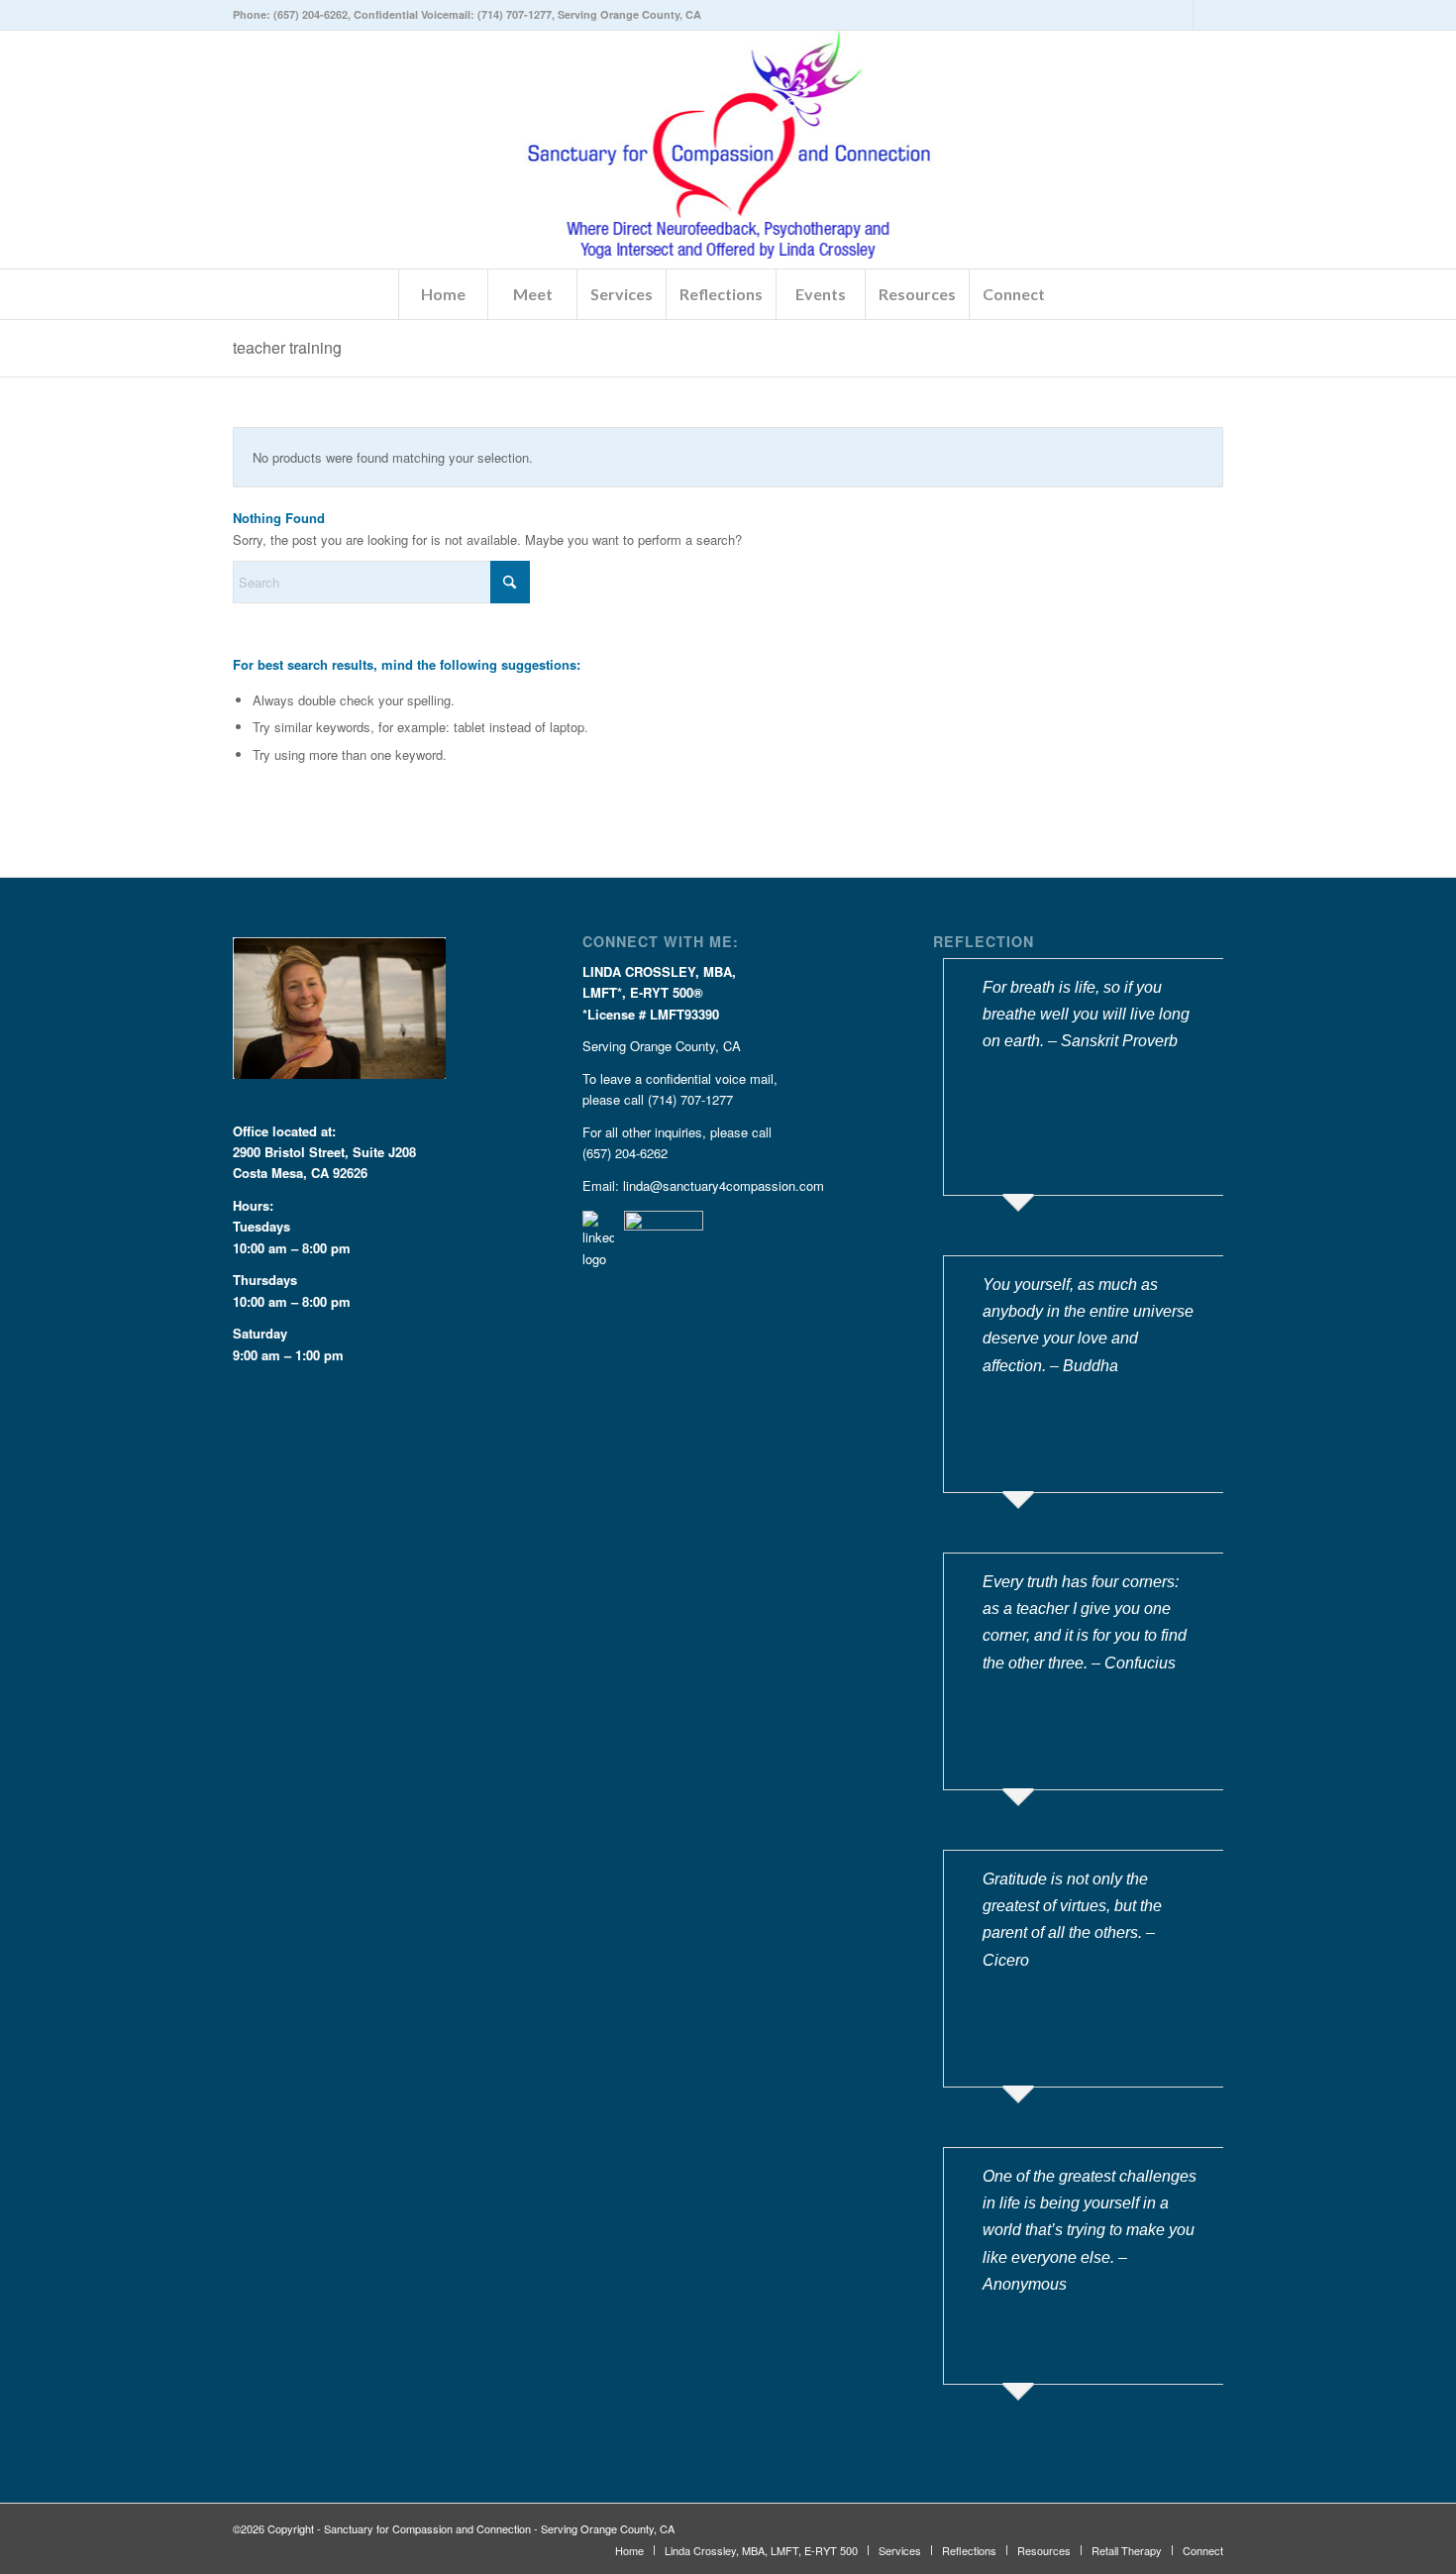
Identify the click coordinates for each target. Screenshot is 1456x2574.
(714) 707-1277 (515, 14)
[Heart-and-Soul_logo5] (728, 150)
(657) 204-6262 (311, 14)
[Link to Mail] (1208, 15)
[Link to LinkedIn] (1178, 15)
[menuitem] (443, 294)
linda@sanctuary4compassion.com (724, 1185)
